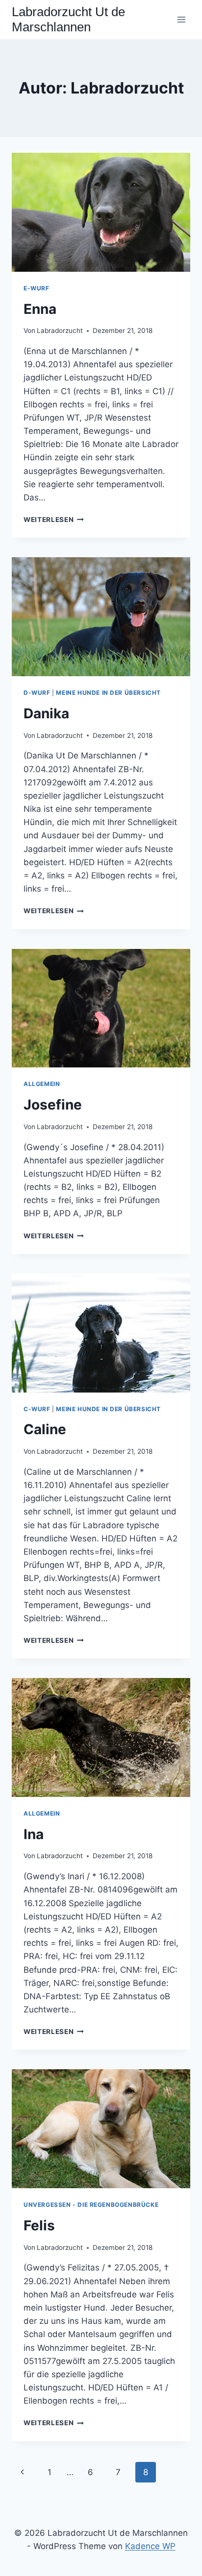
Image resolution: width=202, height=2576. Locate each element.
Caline (45, 1429)
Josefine (53, 1105)
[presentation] (101, 212)
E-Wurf (37, 288)
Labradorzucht (60, 331)
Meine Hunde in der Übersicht (108, 693)
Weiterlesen (54, 520)
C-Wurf (37, 1409)
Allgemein (42, 1084)
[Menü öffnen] (181, 19)
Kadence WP (150, 2546)
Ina (34, 1834)
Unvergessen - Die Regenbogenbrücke (91, 2205)
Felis (39, 2225)
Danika (46, 713)
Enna (40, 309)
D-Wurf (37, 693)
